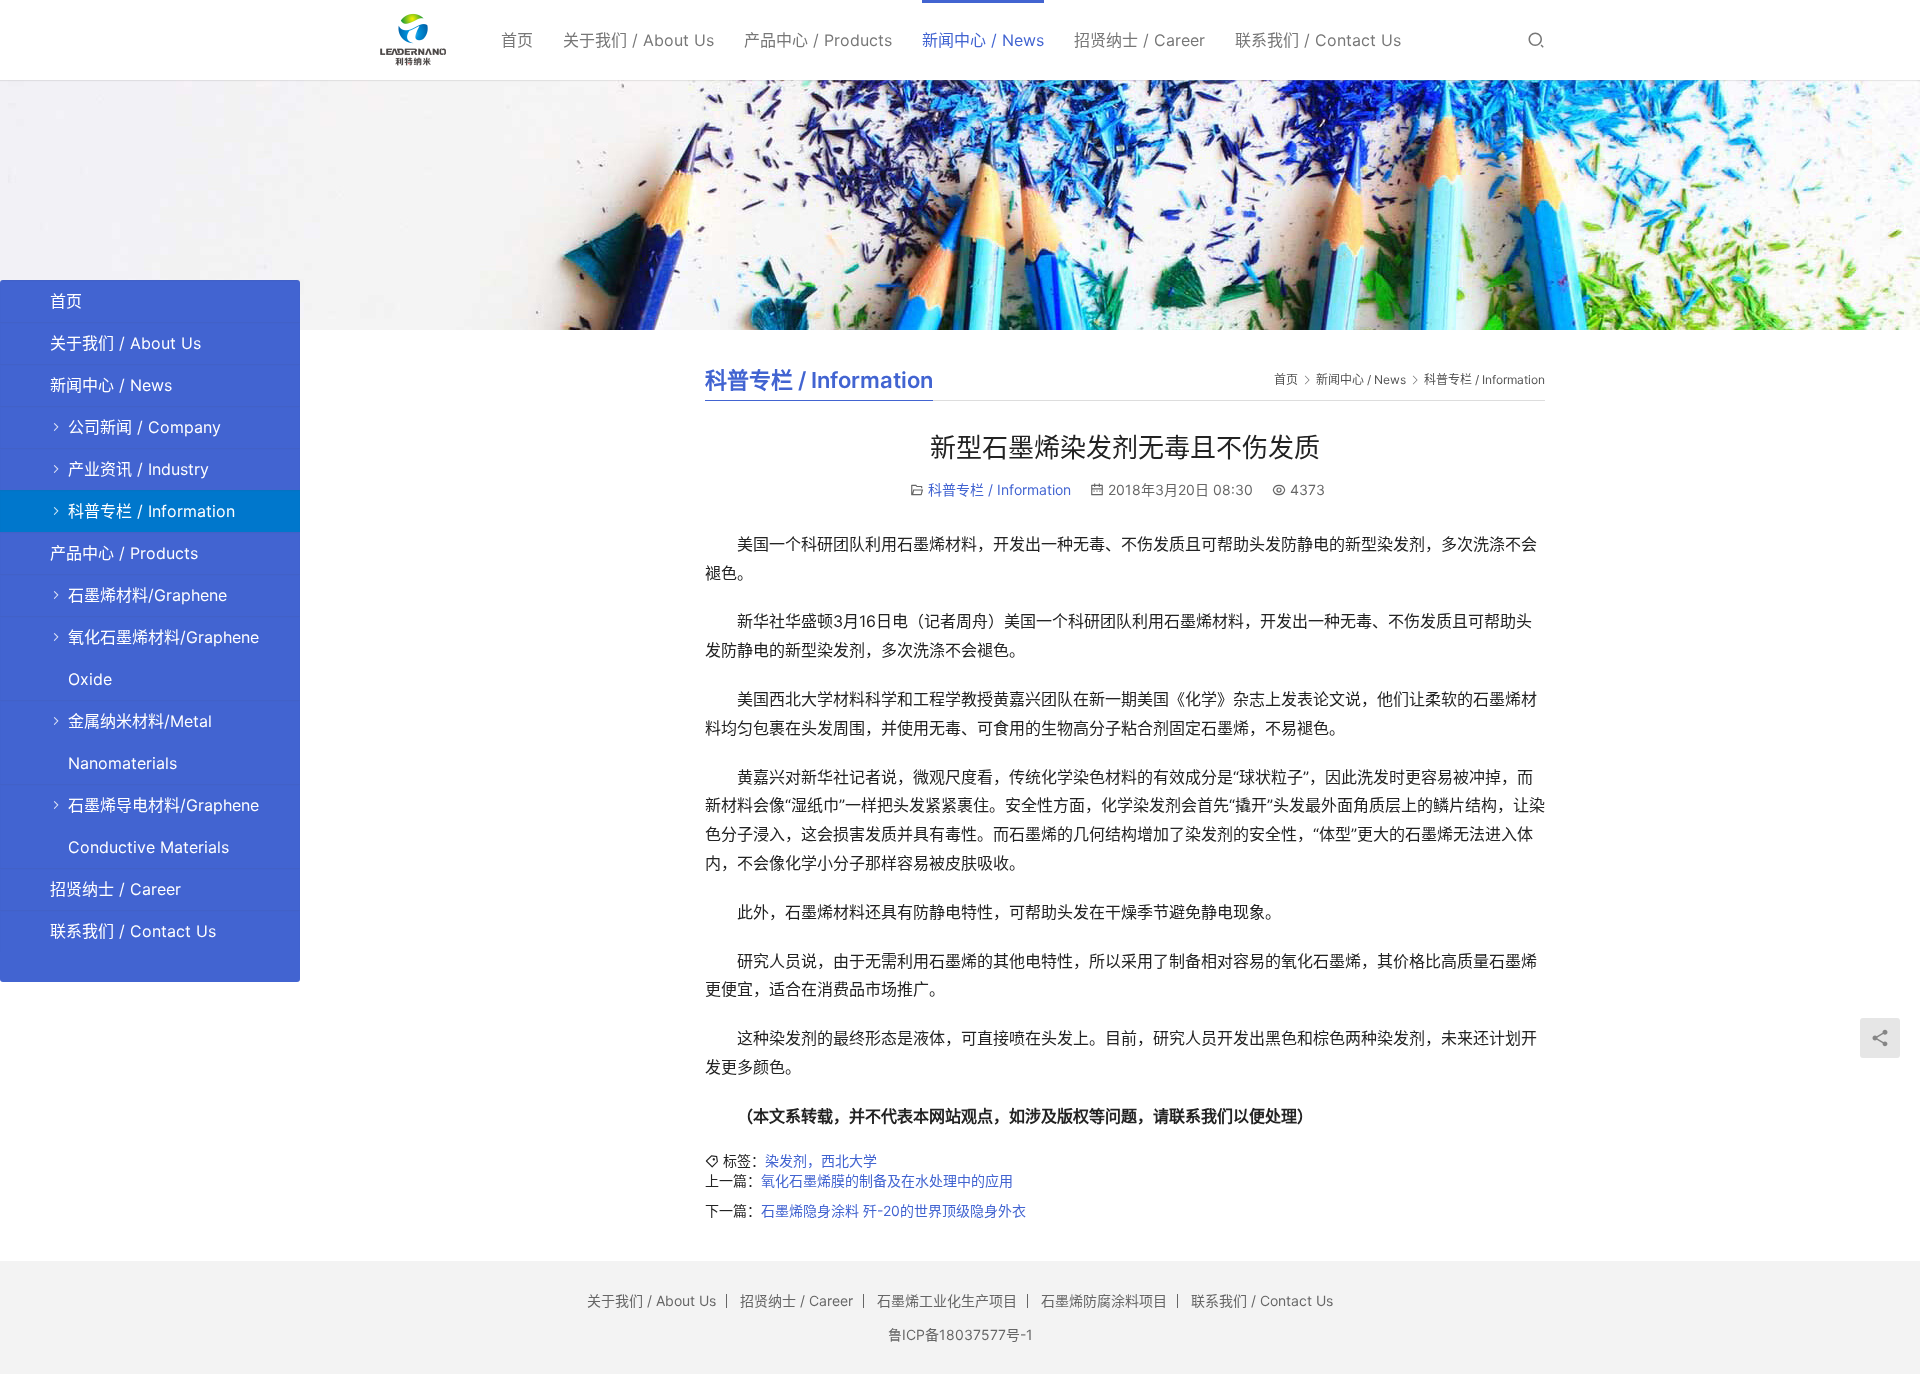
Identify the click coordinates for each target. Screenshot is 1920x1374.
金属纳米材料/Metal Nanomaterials (140, 742)
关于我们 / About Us (638, 40)
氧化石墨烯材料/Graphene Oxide (163, 658)
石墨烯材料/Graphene (147, 595)
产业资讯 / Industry (138, 469)
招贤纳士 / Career (1139, 40)
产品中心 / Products (818, 40)
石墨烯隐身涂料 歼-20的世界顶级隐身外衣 (893, 1210)
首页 (517, 40)
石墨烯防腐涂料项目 (1104, 1300)
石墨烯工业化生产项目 (947, 1300)
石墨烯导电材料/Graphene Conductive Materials (163, 826)
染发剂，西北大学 (821, 1160)
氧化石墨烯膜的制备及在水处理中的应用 (887, 1180)
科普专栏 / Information (999, 489)
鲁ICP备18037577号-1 (960, 1334)
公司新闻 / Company (144, 427)
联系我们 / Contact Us (1318, 40)
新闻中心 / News (983, 40)
